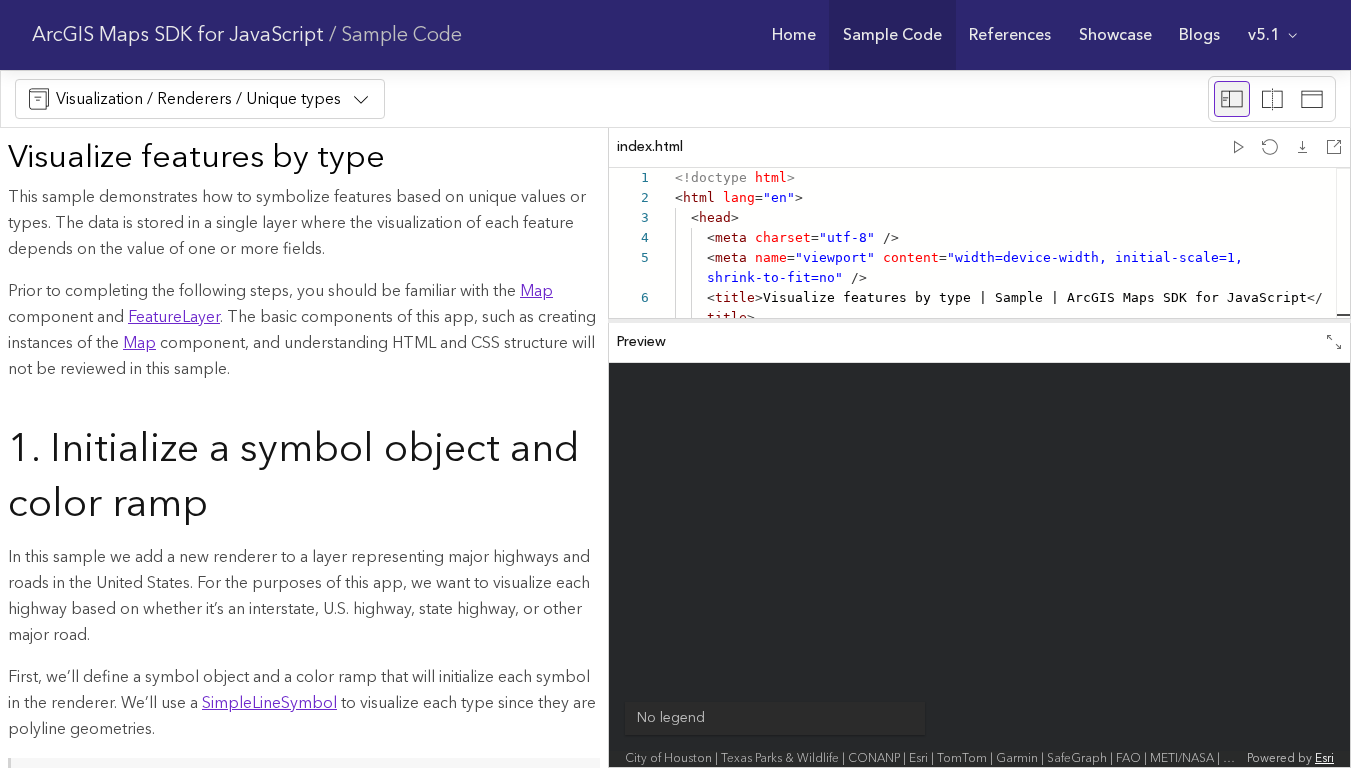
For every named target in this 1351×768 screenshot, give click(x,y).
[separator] (979, 321)
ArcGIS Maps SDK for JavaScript (178, 35)
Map (536, 291)
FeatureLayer (174, 317)
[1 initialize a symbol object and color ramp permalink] (224, 506)
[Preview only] (1312, 99)
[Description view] (1232, 99)
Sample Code (401, 35)
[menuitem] (793, 35)
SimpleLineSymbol (269, 703)
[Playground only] (1272, 99)
